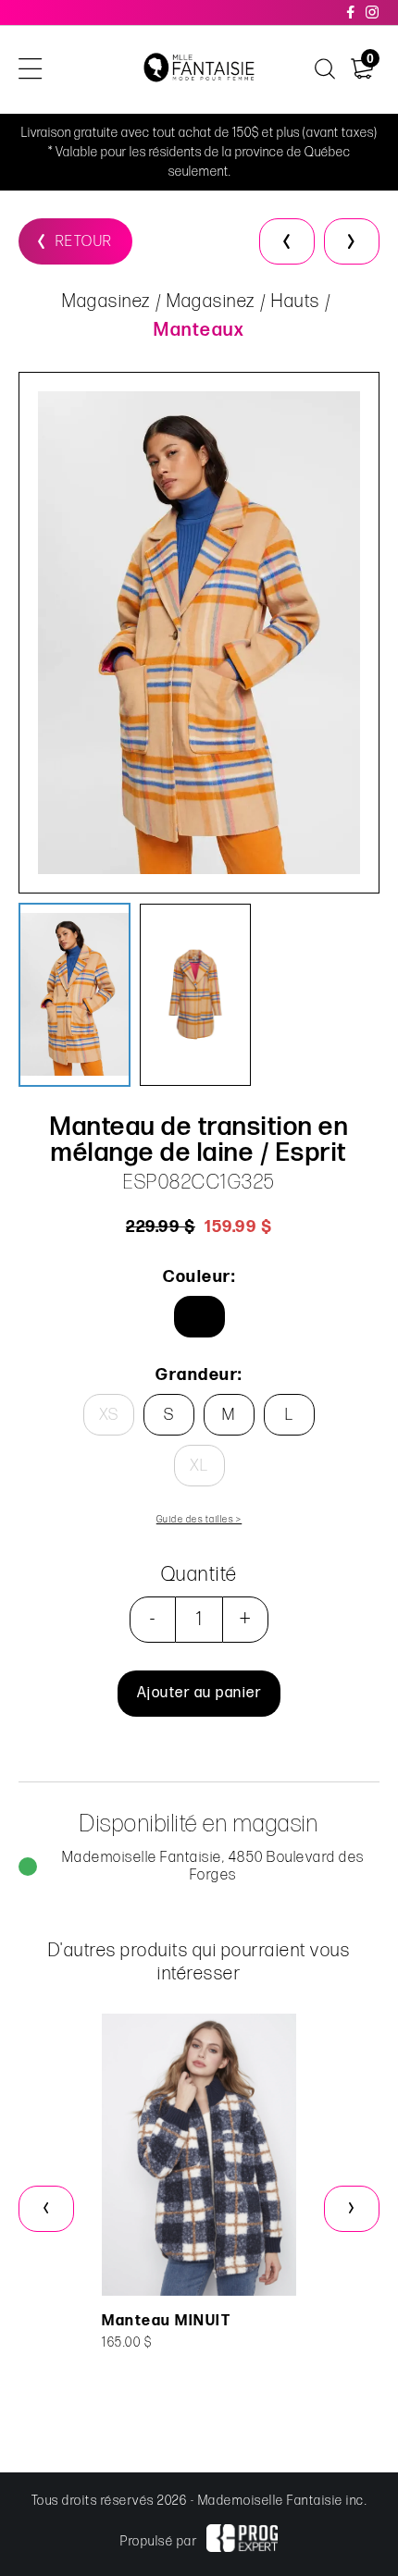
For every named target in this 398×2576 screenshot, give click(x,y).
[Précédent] (287, 241)
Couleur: (199, 1277)
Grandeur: (199, 1375)
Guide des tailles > (199, 1520)
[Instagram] (373, 12)
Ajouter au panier (199, 1693)
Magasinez (106, 302)
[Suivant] (352, 241)
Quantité (199, 1575)
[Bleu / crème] (199, 1317)
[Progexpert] (242, 2541)
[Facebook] (352, 12)
